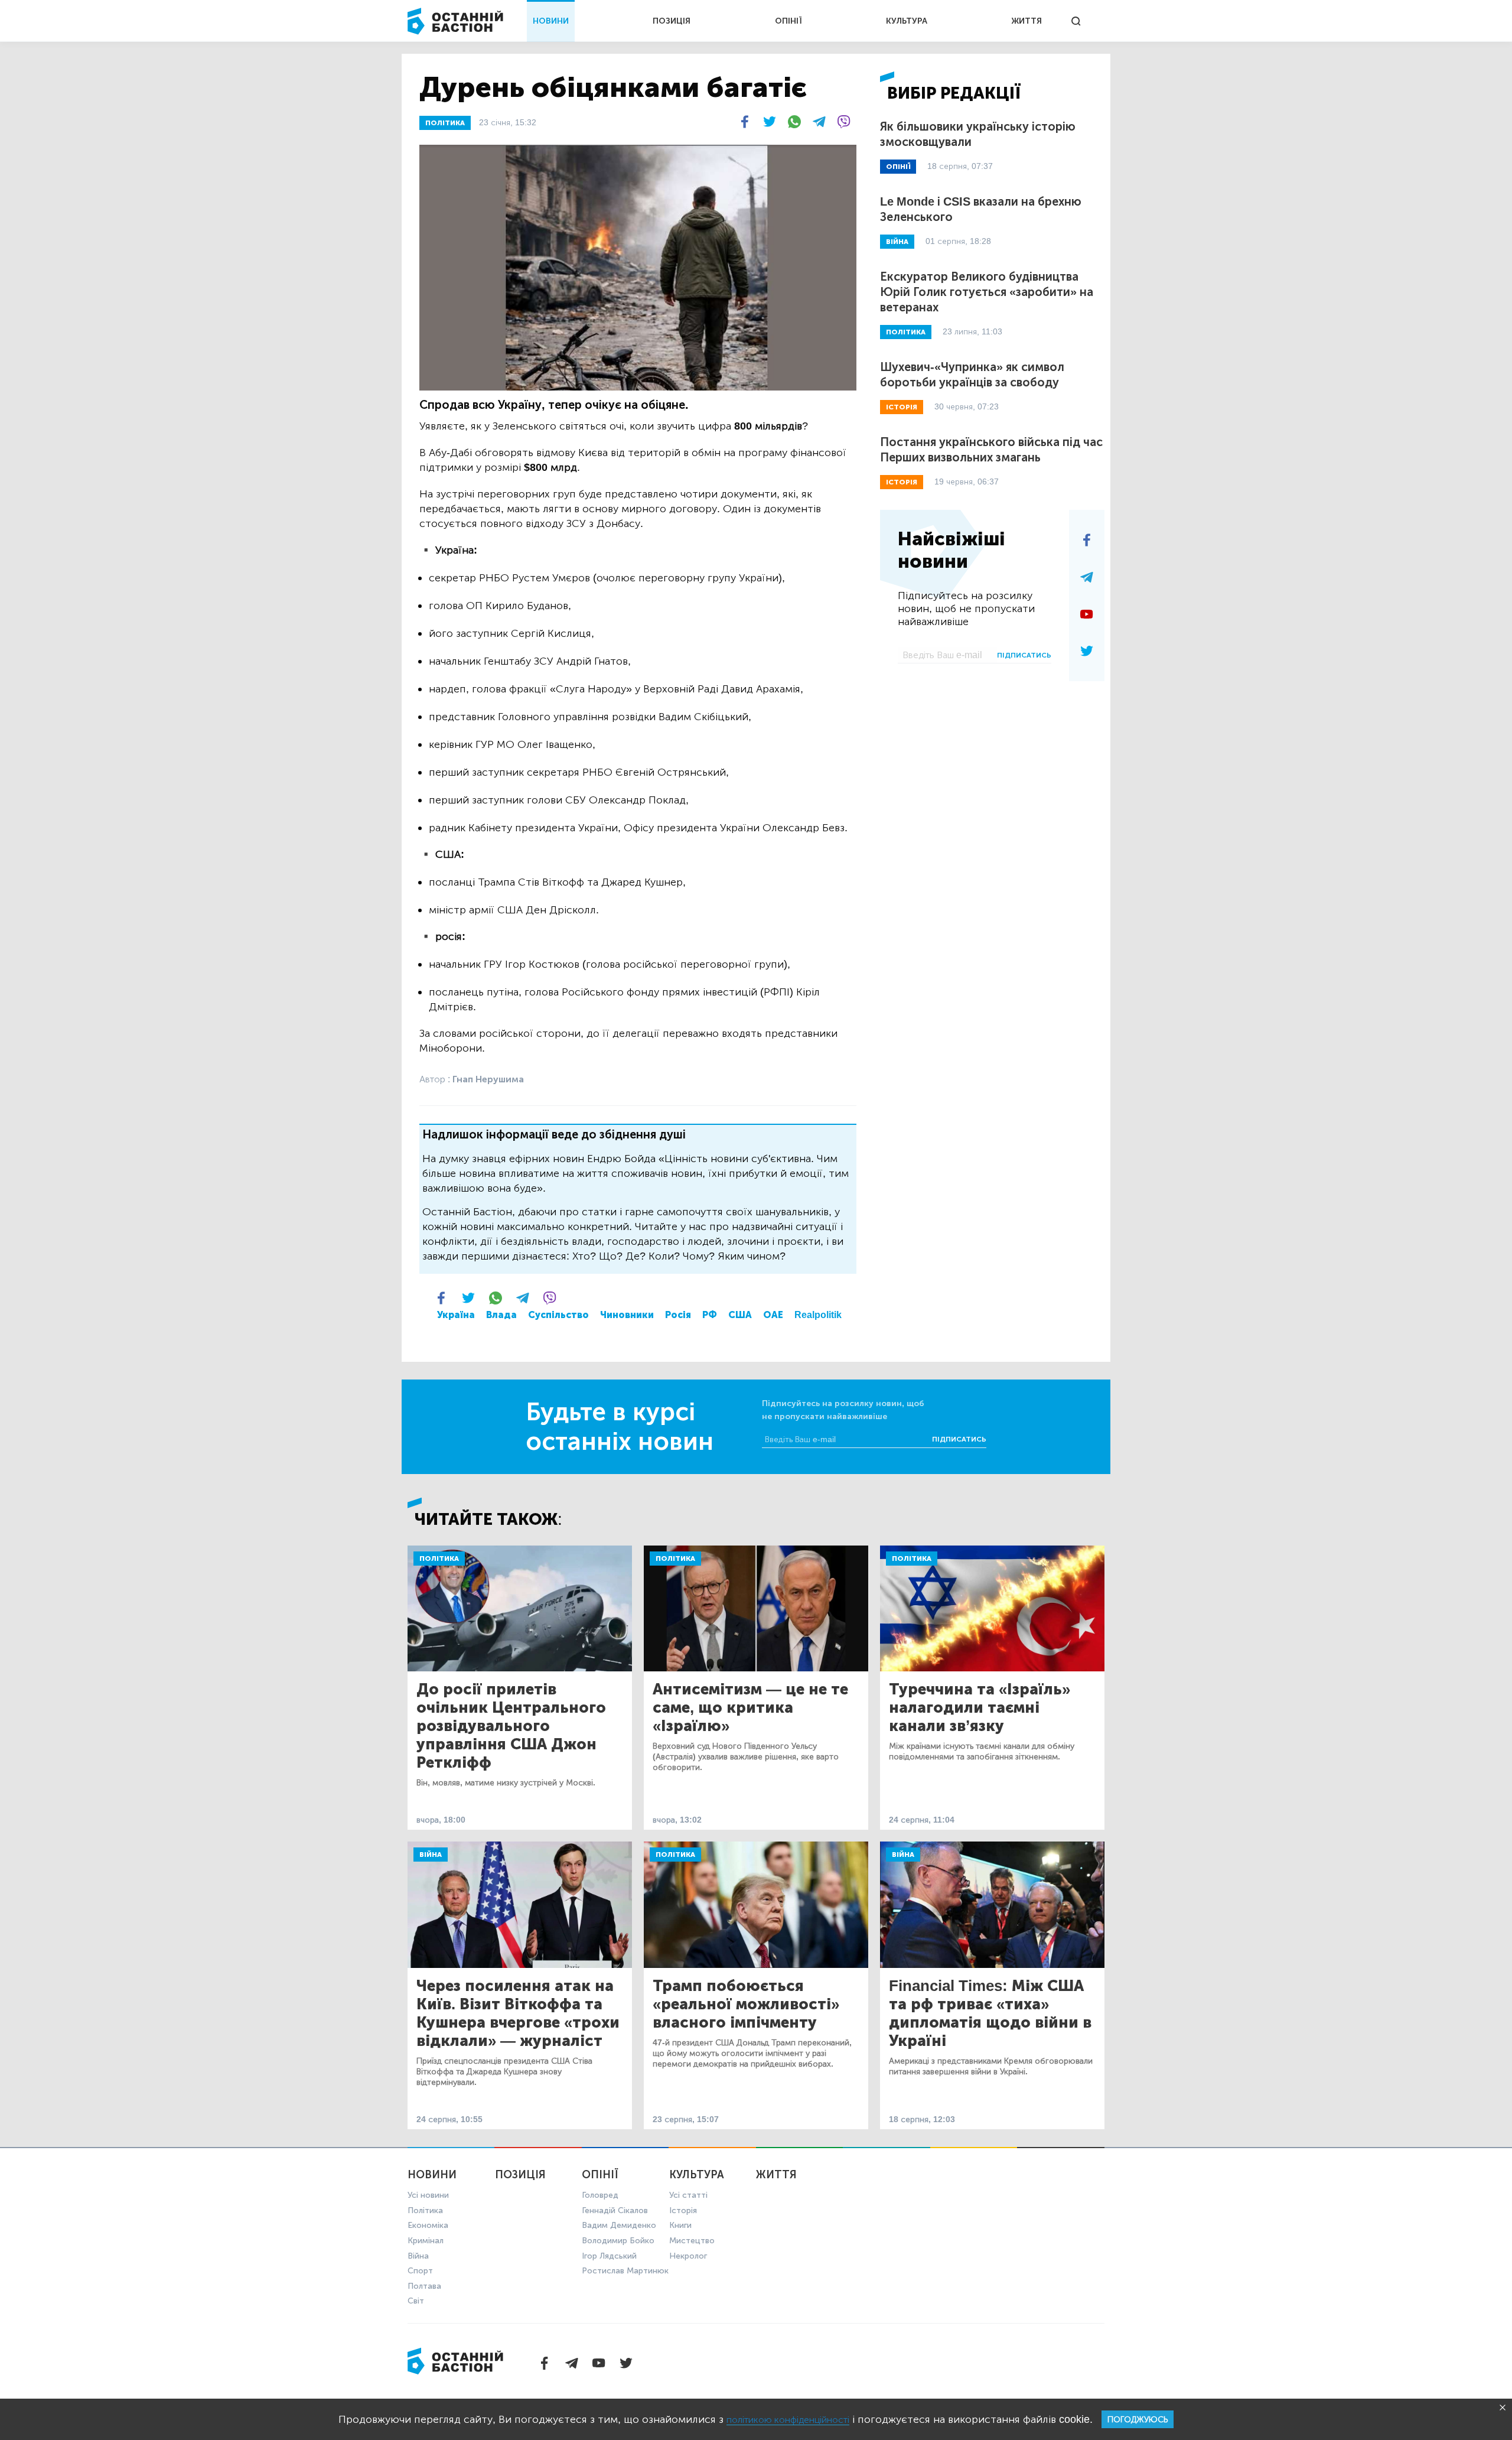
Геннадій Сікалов (615, 2210)
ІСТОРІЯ (902, 407)
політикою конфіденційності (788, 2420)
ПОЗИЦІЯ (672, 21)
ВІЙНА (897, 242)
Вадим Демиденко (619, 2225)
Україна (456, 1315)
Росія (678, 1315)
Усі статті (688, 2195)
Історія (683, 2210)
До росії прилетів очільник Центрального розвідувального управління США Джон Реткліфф (511, 1726)
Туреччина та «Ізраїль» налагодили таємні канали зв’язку (980, 1708)
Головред (600, 2195)
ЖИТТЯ (1027, 21)
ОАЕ (773, 1315)
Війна (431, 1855)
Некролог (688, 2256)
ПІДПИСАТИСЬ (1024, 655)
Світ (416, 2301)
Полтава (424, 2286)
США (740, 1315)
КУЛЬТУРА (907, 21)
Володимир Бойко (618, 2241)
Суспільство (558, 1315)
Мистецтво (692, 2241)
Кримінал (426, 2241)
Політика (439, 1559)
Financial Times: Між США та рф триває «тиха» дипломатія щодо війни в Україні (990, 2013)
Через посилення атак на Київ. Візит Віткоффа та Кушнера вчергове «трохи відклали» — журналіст (518, 2013)
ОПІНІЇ (788, 21)
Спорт (420, 2271)
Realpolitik (818, 1315)
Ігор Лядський (609, 2256)
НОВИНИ (551, 21)
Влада (501, 1315)
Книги (680, 2225)
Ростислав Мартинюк (625, 2271)
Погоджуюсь (1138, 2420)
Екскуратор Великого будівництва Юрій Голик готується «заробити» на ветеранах (987, 292)
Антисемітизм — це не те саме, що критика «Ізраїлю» (750, 1708)
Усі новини (428, 2195)
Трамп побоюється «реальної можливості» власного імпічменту (746, 2004)
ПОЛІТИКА (445, 123)
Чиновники (627, 1315)
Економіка (428, 2225)
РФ (710, 1315)
